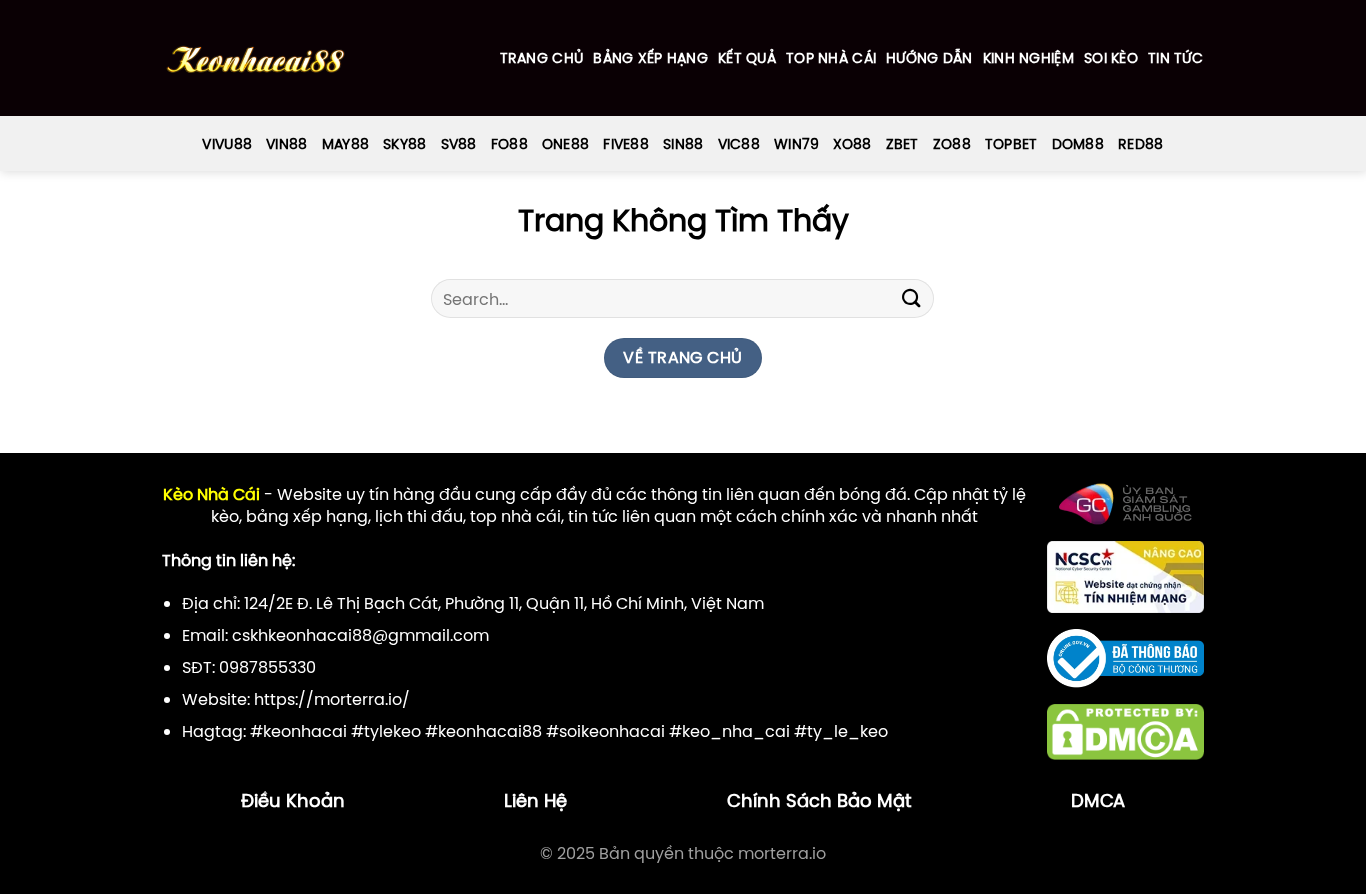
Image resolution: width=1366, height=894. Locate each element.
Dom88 (1078, 144)
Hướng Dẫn (929, 58)
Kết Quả (747, 58)
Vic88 (739, 144)
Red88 (1140, 144)
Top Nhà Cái (831, 58)
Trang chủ (542, 58)
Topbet (1011, 144)
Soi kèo (1111, 58)
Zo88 (952, 144)
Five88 (626, 144)
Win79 (796, 144)
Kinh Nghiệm (1028, 58)
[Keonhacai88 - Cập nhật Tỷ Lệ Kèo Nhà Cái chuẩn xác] (255, 58)
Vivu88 (227, 144)
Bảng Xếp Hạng (650, 58)
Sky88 (404, 144)
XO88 (852, 144)
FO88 (509, 144)
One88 (565, 144)
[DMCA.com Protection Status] (1125, 731)
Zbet (902, 144)
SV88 (459, 144)
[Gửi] (911, 298)
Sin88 (683, 144)
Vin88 (286, 144)
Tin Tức (1175, 58)
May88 (345, 144)
